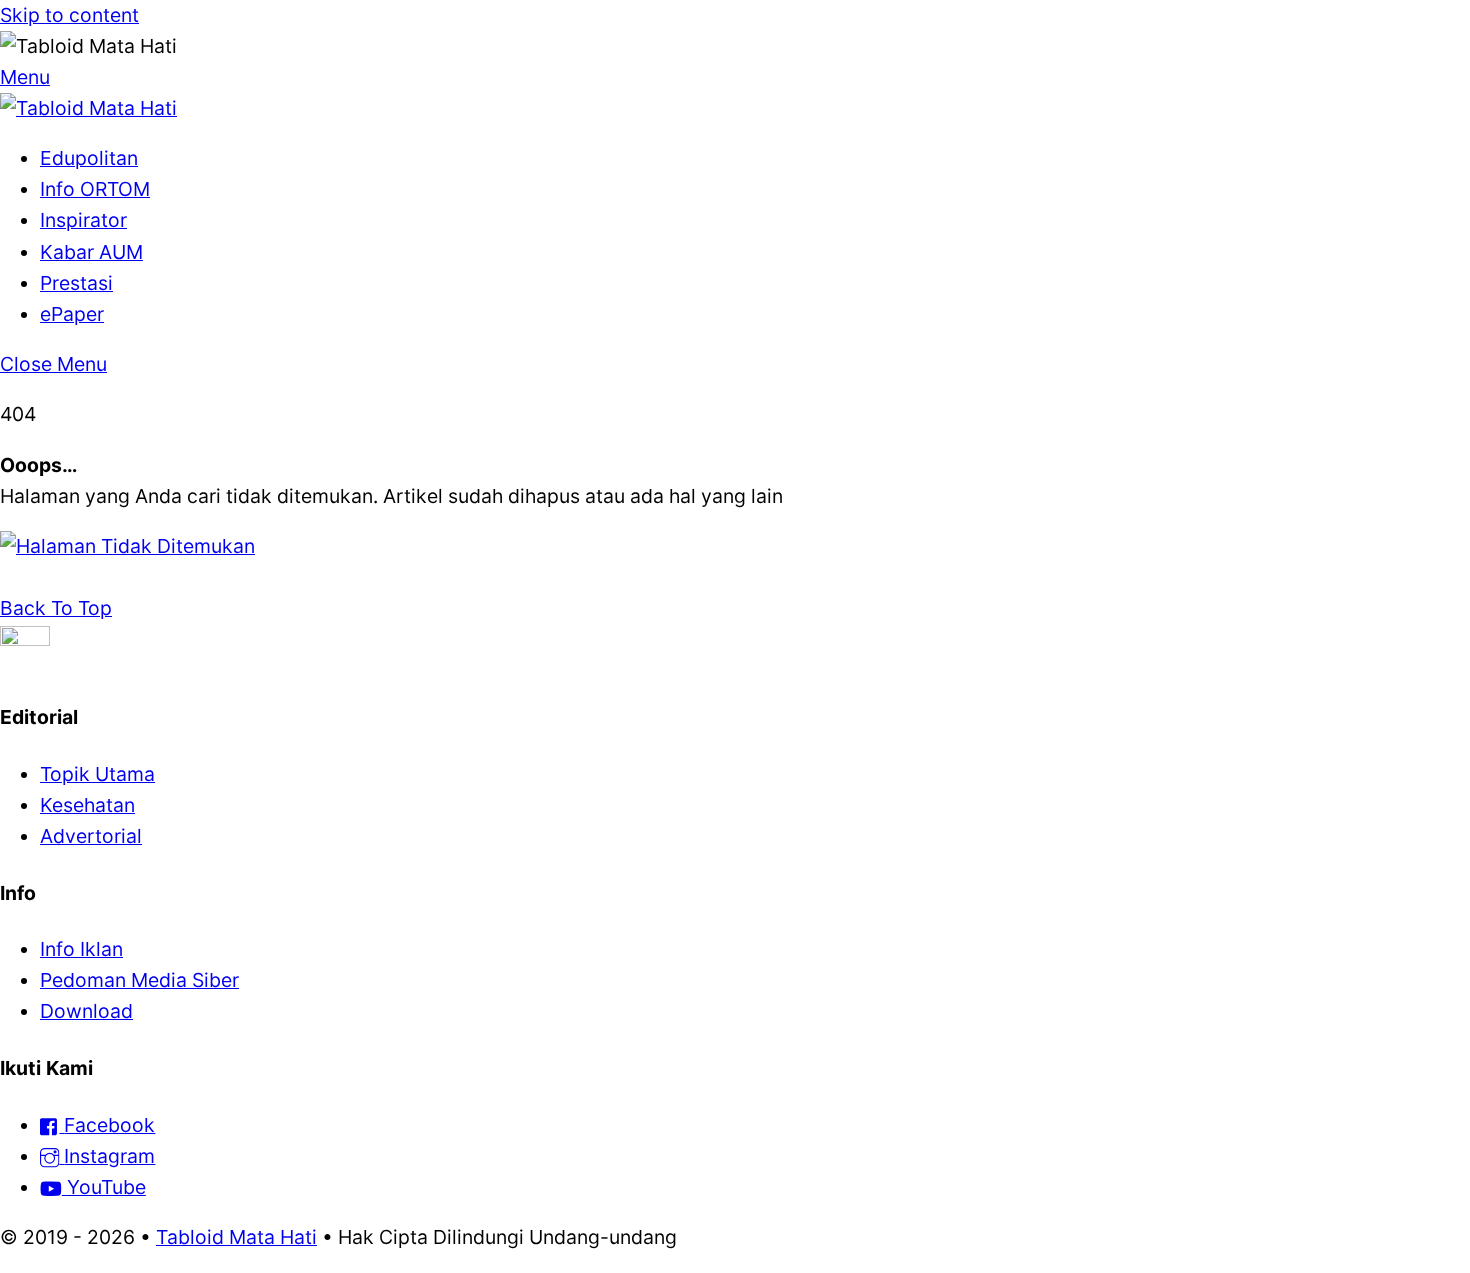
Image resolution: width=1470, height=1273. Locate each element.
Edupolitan (89, 158)
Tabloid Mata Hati (236, 1237)
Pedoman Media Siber (139, 980)
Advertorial (91, 836)
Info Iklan (81, 949)
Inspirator (83, 220)
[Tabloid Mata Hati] (88, 108)
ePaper (72, 314)
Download (86, 1011)
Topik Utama (97, 774)
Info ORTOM (95, 189)
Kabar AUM (91, 252)
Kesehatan (87, 805)
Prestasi (76, 283)
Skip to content (69, 15)
